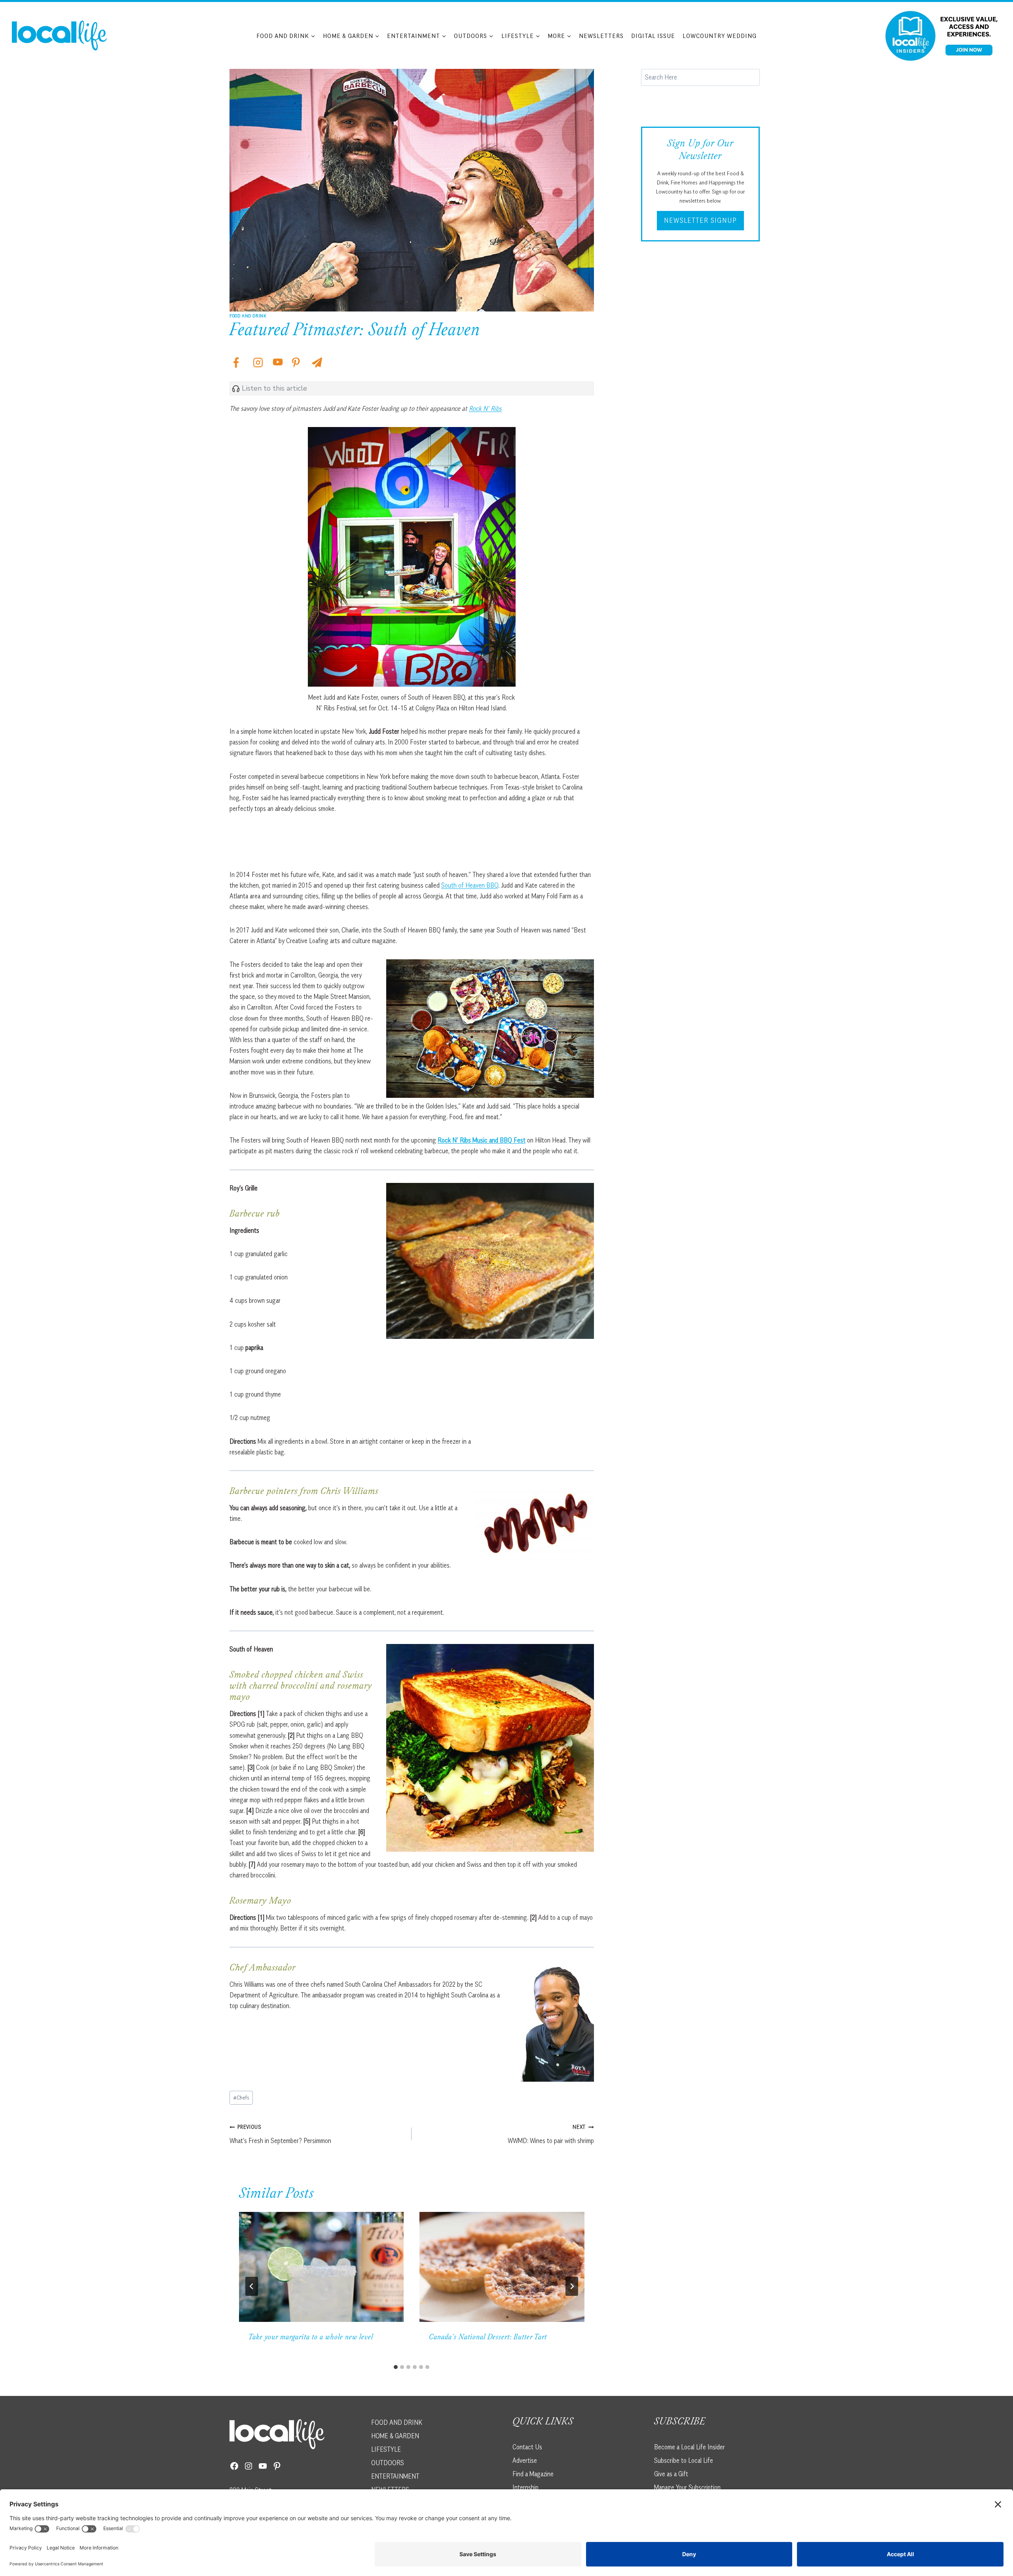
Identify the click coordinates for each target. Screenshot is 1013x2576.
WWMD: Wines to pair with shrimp (551, 2134)
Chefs (241, 2098)
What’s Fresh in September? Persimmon (280, 2134)
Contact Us (527, 2447)
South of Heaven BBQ (470, 885)
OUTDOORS (388, 2462)
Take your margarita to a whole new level (311, 2338)
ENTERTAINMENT (395, 2476)
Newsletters (601, 36)
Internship (525, 2487)
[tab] (396, 2367)
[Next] (572, 2286)
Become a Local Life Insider (690, 2447)
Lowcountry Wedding (720, 36)
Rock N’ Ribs (485, 408)
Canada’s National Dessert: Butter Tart (488, 2338)
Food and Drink (248, 316)
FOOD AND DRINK (397, 2422)
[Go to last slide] (252, 2286)
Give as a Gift (671, 2473)
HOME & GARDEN (395, 2436)
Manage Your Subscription (687, 2487)
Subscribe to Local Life (684, 2460)
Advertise (525, 2460)
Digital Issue (653, 36)
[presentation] (321, 2267)
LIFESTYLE (386, 2449)
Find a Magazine (533, 2473)
